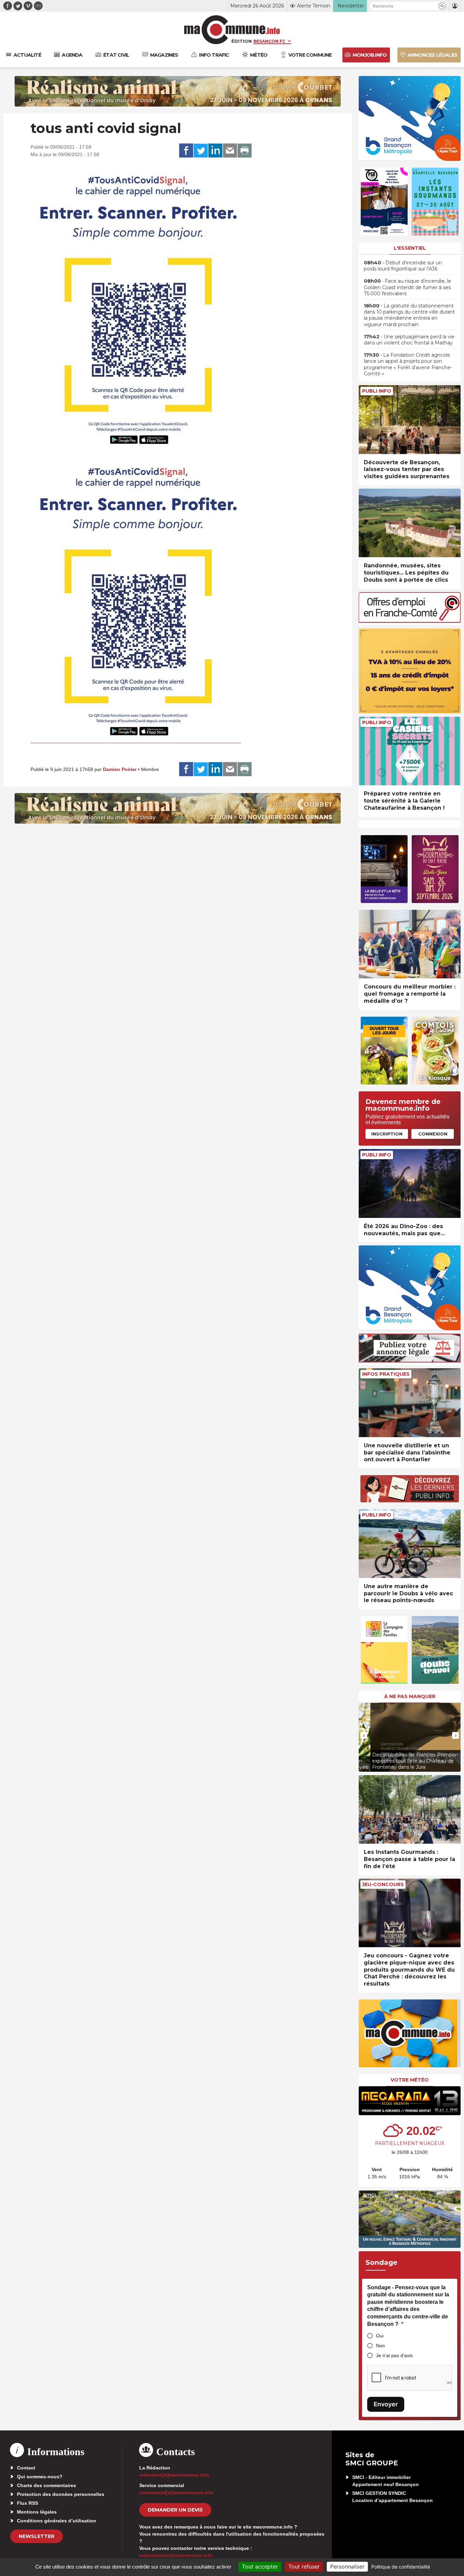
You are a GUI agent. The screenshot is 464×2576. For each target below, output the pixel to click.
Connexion (433, 1134)
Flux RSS (28, 2503)
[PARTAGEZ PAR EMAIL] (230, 151)
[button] (442, 6)
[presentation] (364, 1735)
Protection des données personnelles (61, 2494)
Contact (26, 2468)
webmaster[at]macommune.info (176, 2555)
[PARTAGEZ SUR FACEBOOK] (186, 151)
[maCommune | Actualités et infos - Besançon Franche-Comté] (232, 30)
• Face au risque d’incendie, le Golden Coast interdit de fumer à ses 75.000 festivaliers (407, 287)
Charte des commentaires (47, 2485)
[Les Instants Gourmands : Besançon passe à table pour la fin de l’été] (410, 1810)
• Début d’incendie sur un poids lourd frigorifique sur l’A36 (403, 266)
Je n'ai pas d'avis (394, 2355)
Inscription (387, 1134)
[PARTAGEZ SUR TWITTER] (201, 151)
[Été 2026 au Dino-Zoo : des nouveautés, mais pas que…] (410, 1183)
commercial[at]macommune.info (176, 2493)
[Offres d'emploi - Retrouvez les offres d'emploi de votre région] (410, 621)
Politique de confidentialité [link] (401, 2567)
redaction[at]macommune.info (174, 2475)
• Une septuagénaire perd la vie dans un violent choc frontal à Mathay (409, 340)
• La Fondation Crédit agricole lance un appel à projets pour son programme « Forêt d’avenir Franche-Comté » (408, 364)
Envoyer (386, 2404)
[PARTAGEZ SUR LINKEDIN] (215, 151)
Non (380, 2346)
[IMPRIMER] (245, 151)
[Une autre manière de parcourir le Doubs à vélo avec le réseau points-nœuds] (410, 1544)
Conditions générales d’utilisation (57, 2521)
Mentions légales (37, 2512)
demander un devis (175, 2510)
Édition (242, 41)
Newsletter (37, 2536)
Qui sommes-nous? (40, 2477)
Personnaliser (347, 2566)
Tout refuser (304, 2566)
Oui (380, 2336)
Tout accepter (260, 2566)
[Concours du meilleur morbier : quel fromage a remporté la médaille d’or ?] (410, 944)
